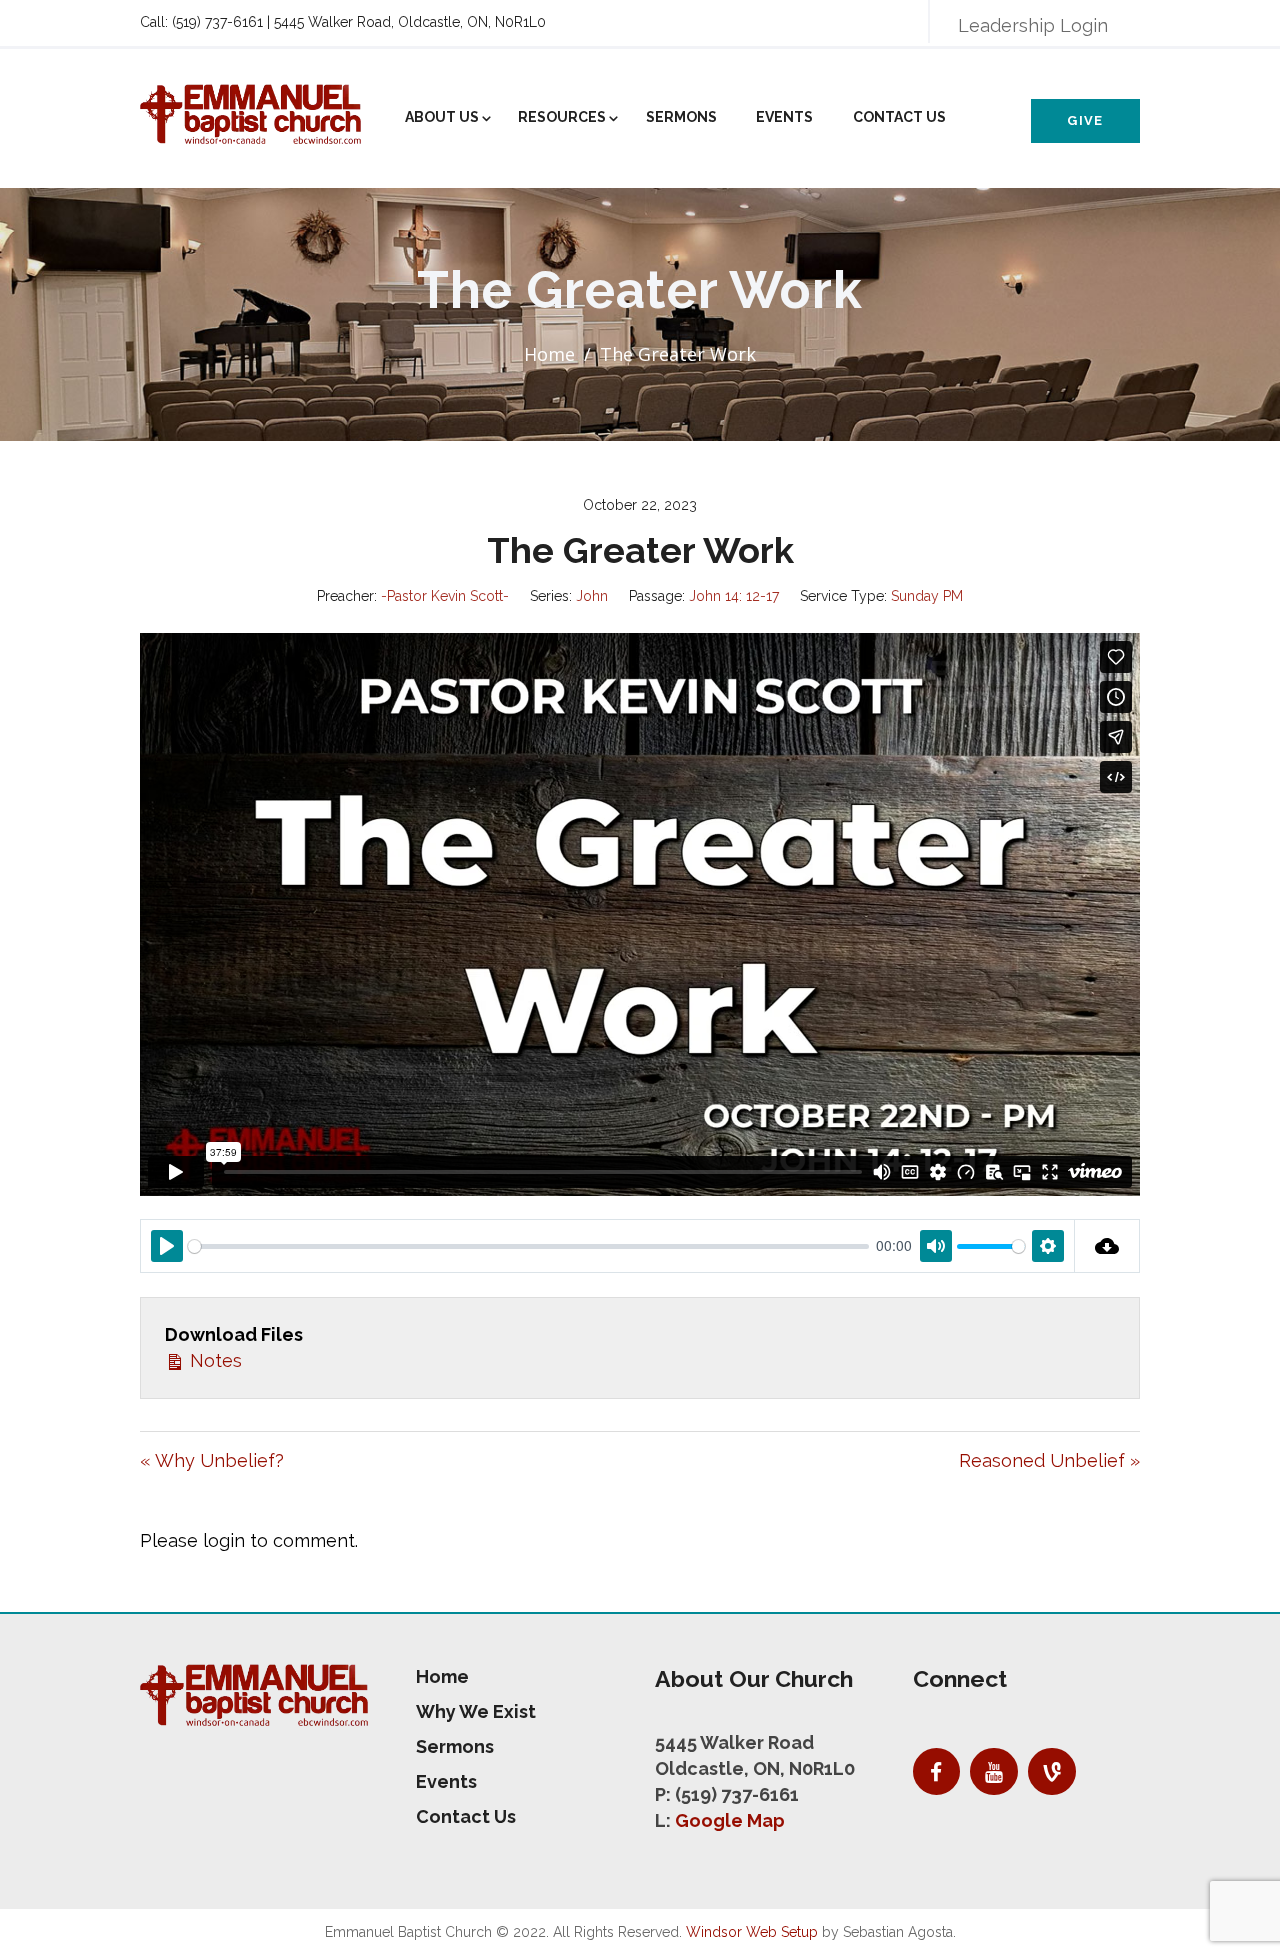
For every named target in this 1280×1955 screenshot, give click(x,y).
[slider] (528, 1246)
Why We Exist (476, 1711)
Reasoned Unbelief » (1049, 1460)
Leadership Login (1033, 25)
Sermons (681, 117)
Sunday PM (927, 596)
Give (1085, 120)
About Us (442, 117)
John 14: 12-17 (734, 596)
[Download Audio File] (1107, 1246)
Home (549, 354)
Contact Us (899, 117)
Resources (562, 117)
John (592, 596)
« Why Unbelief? (212, 1460)
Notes (213, 1360)
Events (784, 117)
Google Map (730, 1820)
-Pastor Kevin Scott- (445, 596)
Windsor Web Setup (752, 1932)
